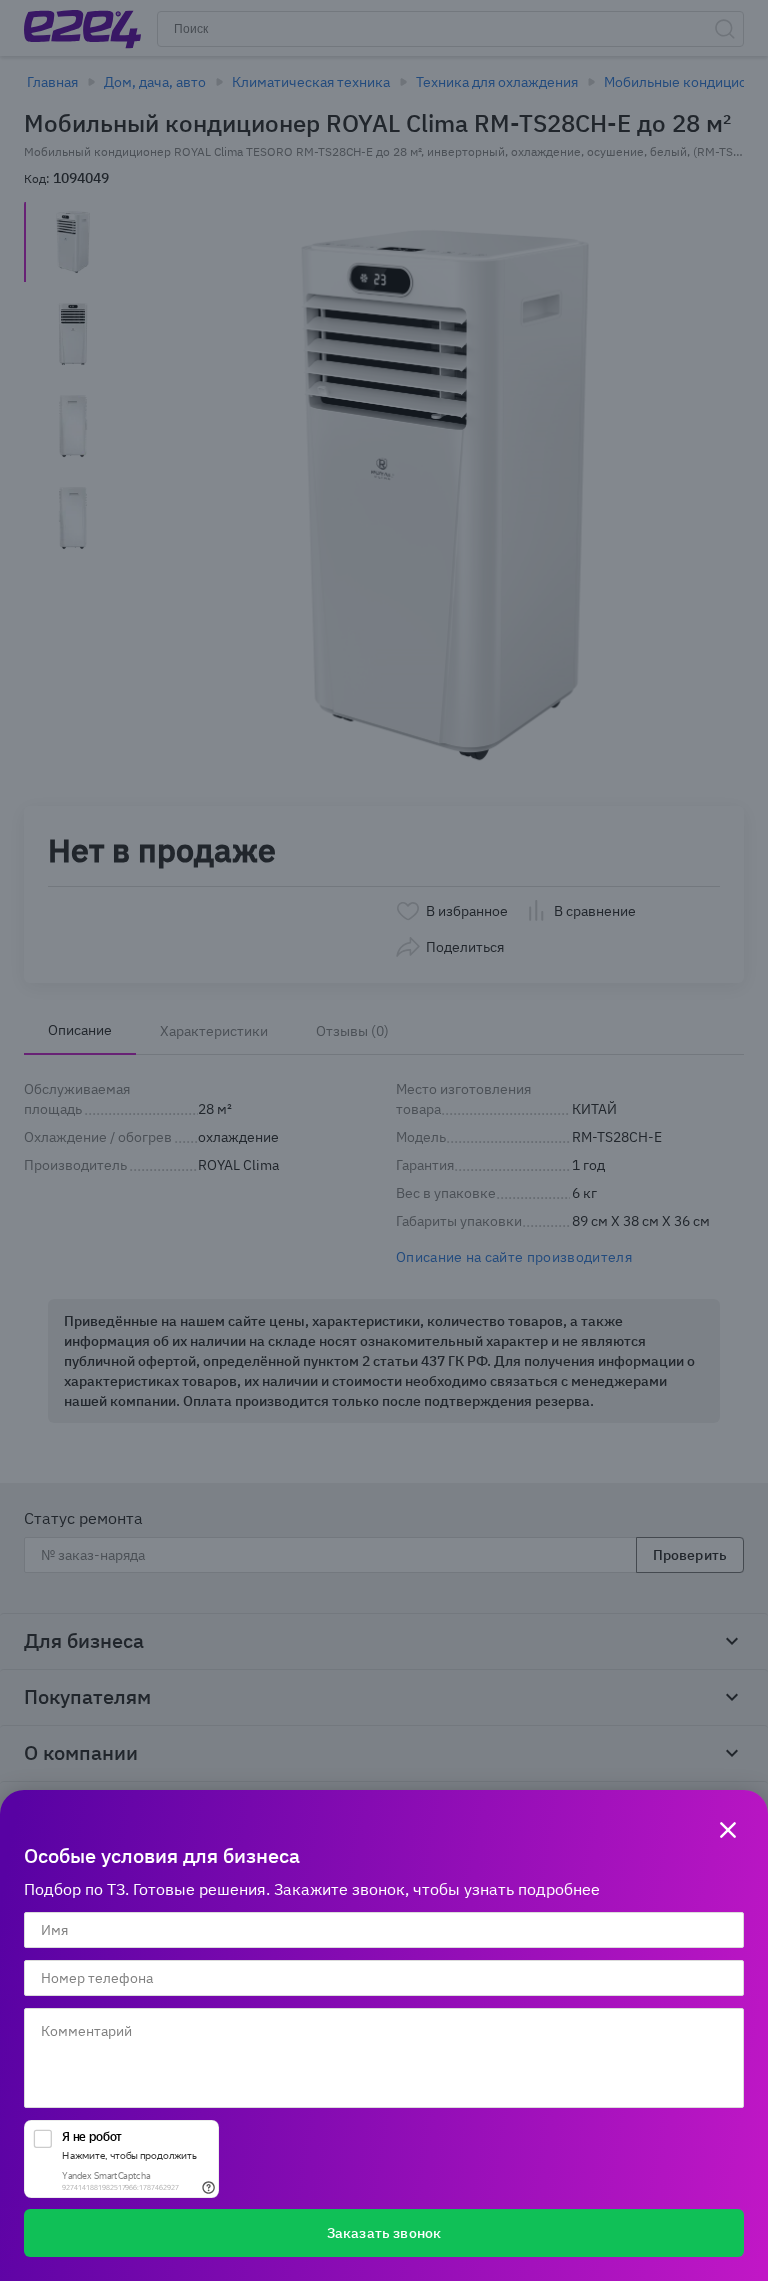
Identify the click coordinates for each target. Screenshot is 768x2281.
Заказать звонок (384, 2233)
